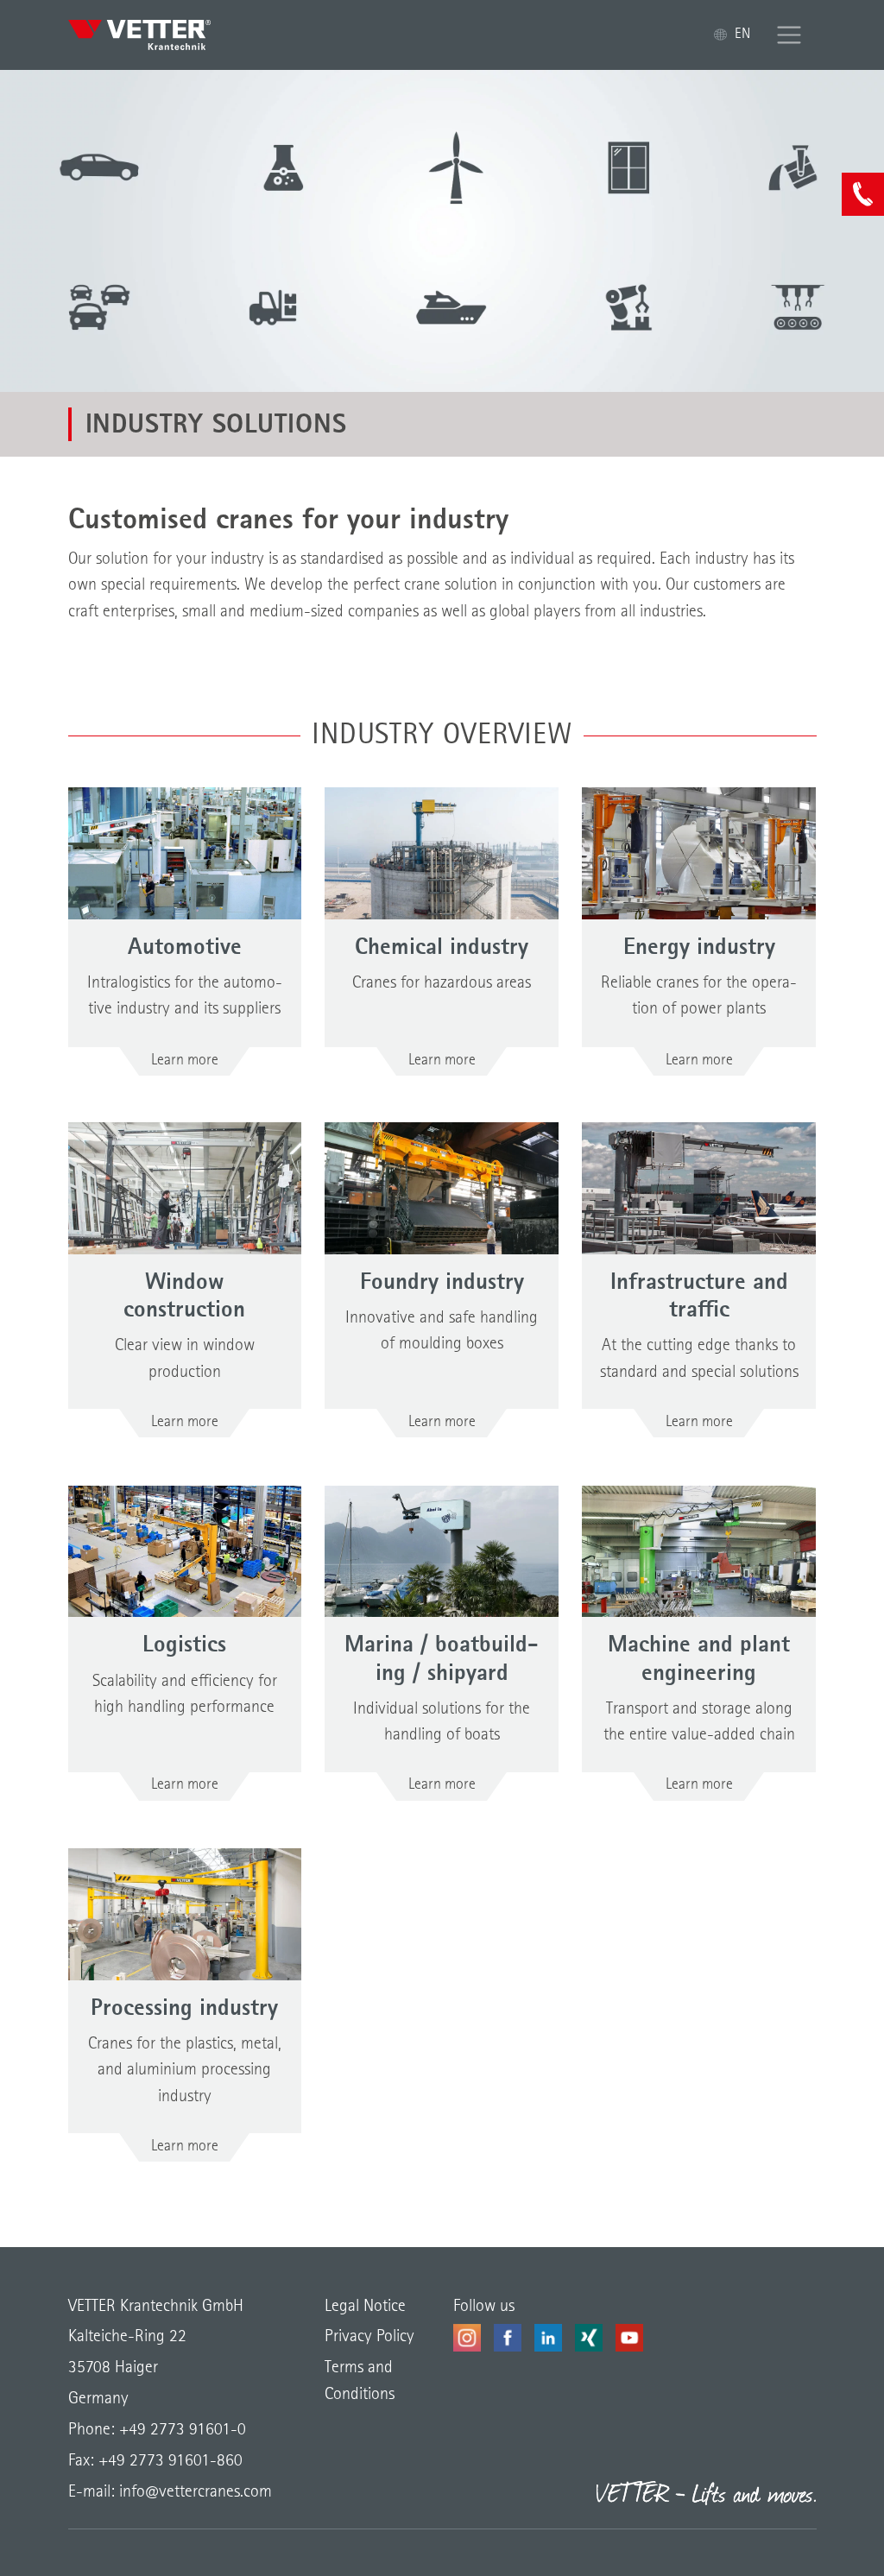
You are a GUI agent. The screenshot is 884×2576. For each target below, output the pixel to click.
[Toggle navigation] (789, 35)
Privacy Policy (369, 2337)
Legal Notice (365, 2307)
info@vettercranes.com (193, 2492)
